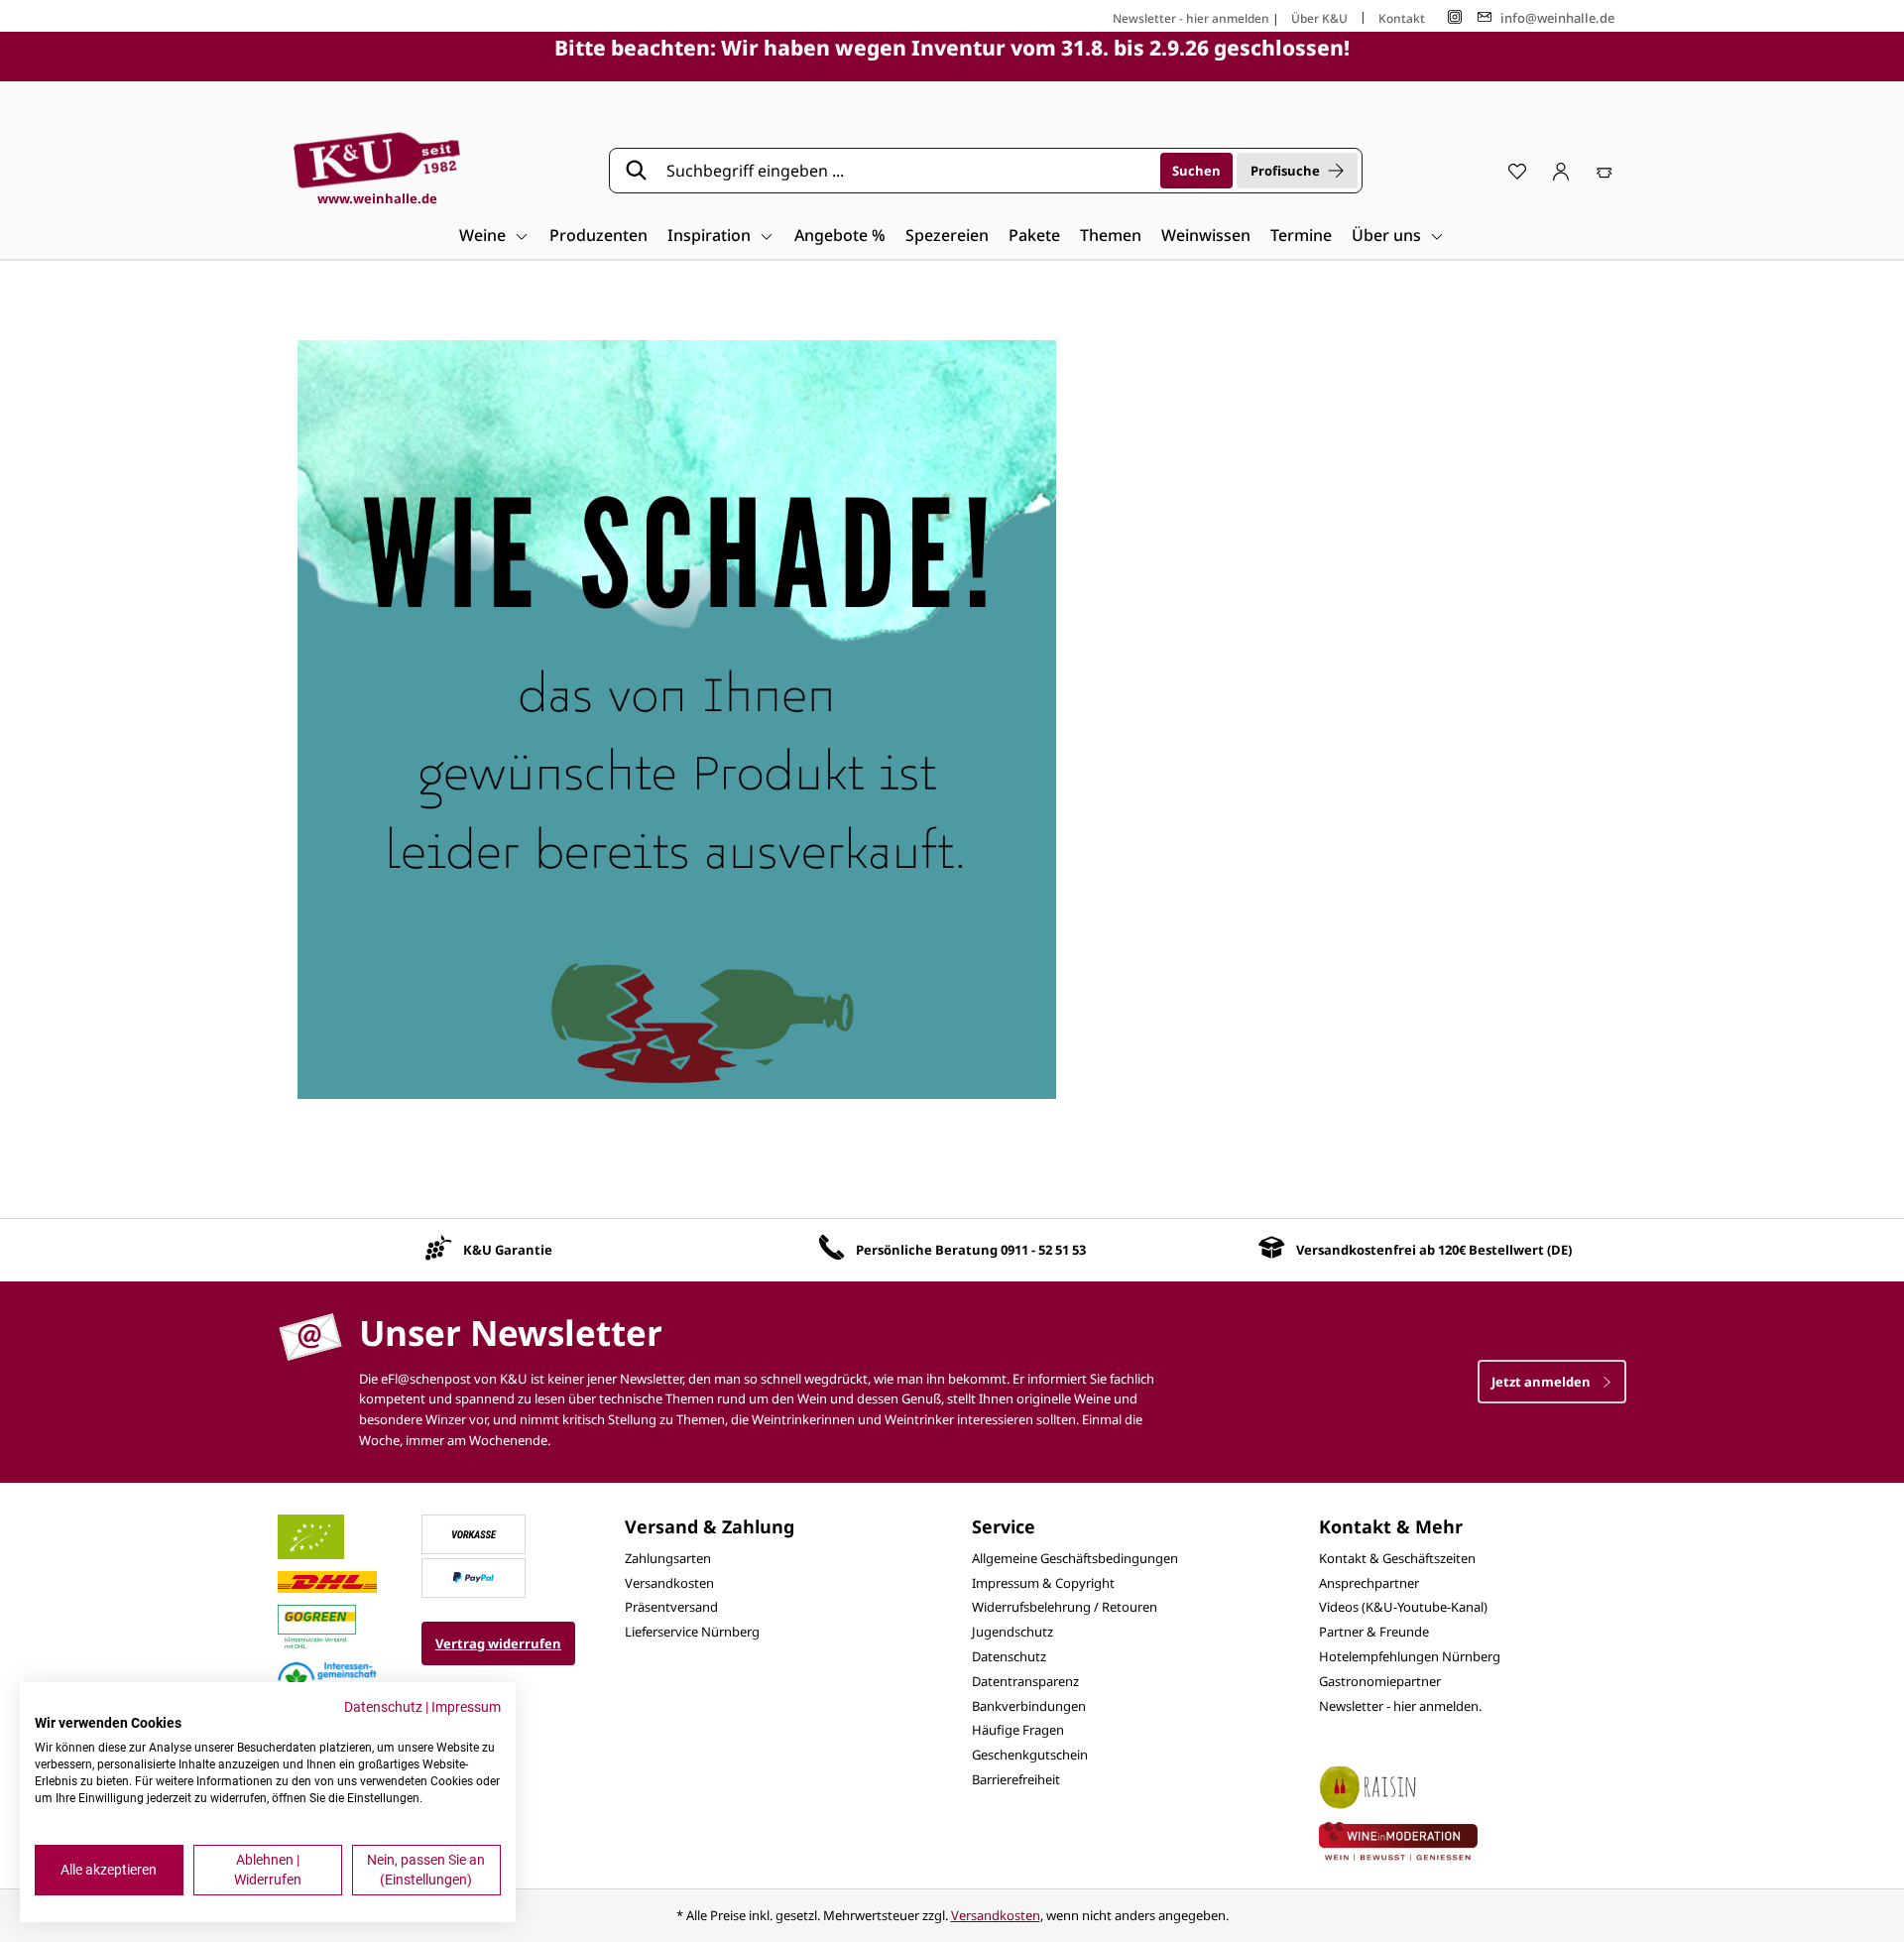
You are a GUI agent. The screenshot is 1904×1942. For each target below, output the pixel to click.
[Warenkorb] (1605, 171)
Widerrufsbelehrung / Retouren (1065, 1607)
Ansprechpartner (1369, 1583)
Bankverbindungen (1029, 1706)
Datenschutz (1009, 1656)
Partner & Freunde (1374, 1632)
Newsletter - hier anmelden (1191, 18)
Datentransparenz (1025, 1681)
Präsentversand (671, 1607)
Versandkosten (669, 1583)
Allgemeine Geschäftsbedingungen (1075, 1558)
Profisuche (1285, 171)
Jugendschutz (1012, 1632)
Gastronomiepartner (1380, 1681)
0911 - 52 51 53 (1043, 1250)
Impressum (466, 1707)
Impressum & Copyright (1043, 1583)
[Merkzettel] (1517, 171)
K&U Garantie (508, 1250)
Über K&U (1319, 18)
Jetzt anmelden (1543, 1382)
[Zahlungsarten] (474, 1532)
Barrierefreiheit (1016, 1779)
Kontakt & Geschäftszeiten (1397, 1558)
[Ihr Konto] (1561, 171)
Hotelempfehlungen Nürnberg (1410, 1656)
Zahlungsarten (668, 1558)
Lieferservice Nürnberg (692, 1632)
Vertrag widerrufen (498, 1643)
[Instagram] (1455, 17)
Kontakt (1402, 18)
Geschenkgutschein (1030, 1755)
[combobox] (906, 171)
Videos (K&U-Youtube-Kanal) (1403, 1607)
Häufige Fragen (1018, 1730)
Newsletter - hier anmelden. (1400, 1706)
